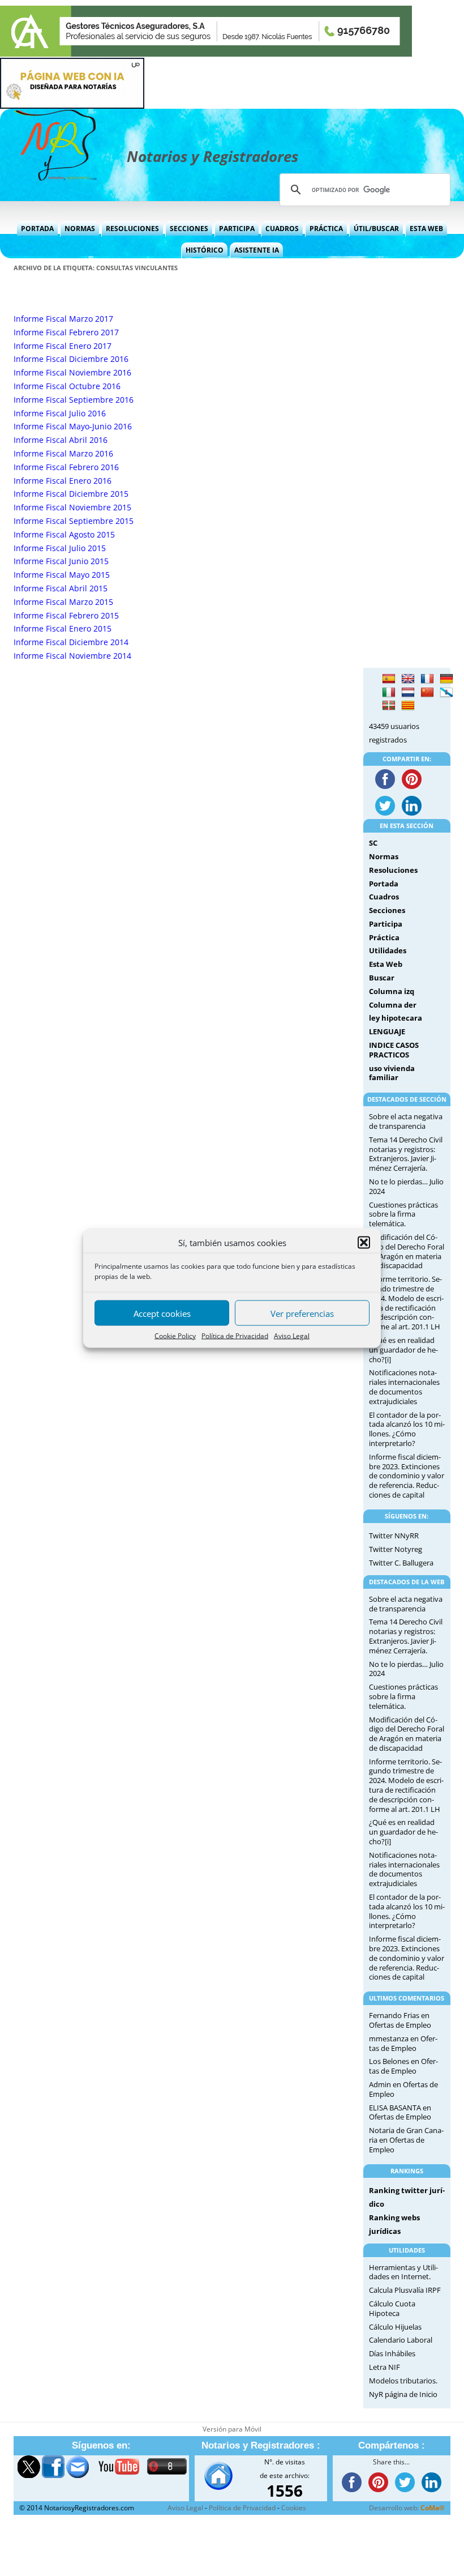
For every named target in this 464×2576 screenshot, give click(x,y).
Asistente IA (257, 250)
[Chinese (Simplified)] (427, 693)
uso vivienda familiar (392, 1073)
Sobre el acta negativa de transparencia (406, 1121)
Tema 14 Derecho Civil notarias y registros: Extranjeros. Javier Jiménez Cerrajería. (406, 1154)
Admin (380, 2084)
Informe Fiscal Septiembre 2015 (74, 521)
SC (373, 843)
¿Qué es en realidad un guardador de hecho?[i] (403, 1350)
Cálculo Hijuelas (395, 2327)
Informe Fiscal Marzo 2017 (63, 319)
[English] (408, 679)
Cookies (294, 2508)
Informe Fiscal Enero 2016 (63, 481)
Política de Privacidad (235, 1336)
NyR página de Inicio (403, 2394)
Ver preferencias (302, 1313)
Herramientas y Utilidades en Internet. (403, 2272)
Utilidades (388, 950)
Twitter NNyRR (394, 1536)
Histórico (205, 250)
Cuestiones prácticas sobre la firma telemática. (403, 1214)
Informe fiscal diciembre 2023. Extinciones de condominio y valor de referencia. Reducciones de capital (407, 1476)
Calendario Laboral (401, 2340)
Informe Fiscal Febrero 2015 (66, 615)
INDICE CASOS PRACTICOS (394, 1050)
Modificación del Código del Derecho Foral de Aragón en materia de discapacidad (407, 1251)
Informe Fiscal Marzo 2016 (63, 453)
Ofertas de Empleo (400, 2025)
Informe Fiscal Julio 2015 (60, 548)
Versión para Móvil (232, 2429)
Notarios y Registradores (212, 156)
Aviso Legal (292, 1336)
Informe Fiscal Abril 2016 (61, 440)
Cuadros (282, 229)
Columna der (393, 1005)
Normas (80, 229)
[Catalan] (408, 706)
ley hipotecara (396, 1018)
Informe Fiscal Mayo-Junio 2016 (73, 426)
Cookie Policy (175, 1336)
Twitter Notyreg (396, 1549)
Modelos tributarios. (403, 2381)
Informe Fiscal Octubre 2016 (67, 386)
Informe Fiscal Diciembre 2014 (71, 642)
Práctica (326, 229)
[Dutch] (408, 693)
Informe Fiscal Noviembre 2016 (72, 372)
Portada (37, 229)
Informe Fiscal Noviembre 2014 (72, 656)
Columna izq (392, 991)
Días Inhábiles (392, 2353)
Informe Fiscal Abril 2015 (61, 588)
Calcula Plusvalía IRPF (405, 2290)
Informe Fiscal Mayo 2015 (62, 575)
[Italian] (389, 693)
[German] (446, 679)
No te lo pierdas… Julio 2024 (406, 1186)
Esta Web (426, 229)
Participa (237, 229)
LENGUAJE (387, 1031)
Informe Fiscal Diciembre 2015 (71, 494)
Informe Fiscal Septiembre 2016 (74, 400)
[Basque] (389, 706)
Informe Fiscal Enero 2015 (63, 628)
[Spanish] (389, 679)
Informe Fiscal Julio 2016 (60, 413)
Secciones (189, 229)
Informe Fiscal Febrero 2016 (66, 467)
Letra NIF (384, 2367)
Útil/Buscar (376, 229)
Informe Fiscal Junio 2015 (61, 561)
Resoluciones (132, 229)
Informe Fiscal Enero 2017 (63, 346)
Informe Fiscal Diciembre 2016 (71, 359)
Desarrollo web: (407, 2508)
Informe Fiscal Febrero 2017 (66, 332)
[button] (364, 1243)
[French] (427, 679)
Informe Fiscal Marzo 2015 (63, 602)
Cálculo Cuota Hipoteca (392, 2308)
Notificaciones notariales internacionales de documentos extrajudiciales (404, 1387)
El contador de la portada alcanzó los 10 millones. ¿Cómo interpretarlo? (407, 1429)
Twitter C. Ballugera (401, 1563)
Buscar (382, 978)
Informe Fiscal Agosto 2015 (64, 534)
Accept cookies (162, 1313)
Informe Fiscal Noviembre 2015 (72, 507)
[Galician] (446, 693)
